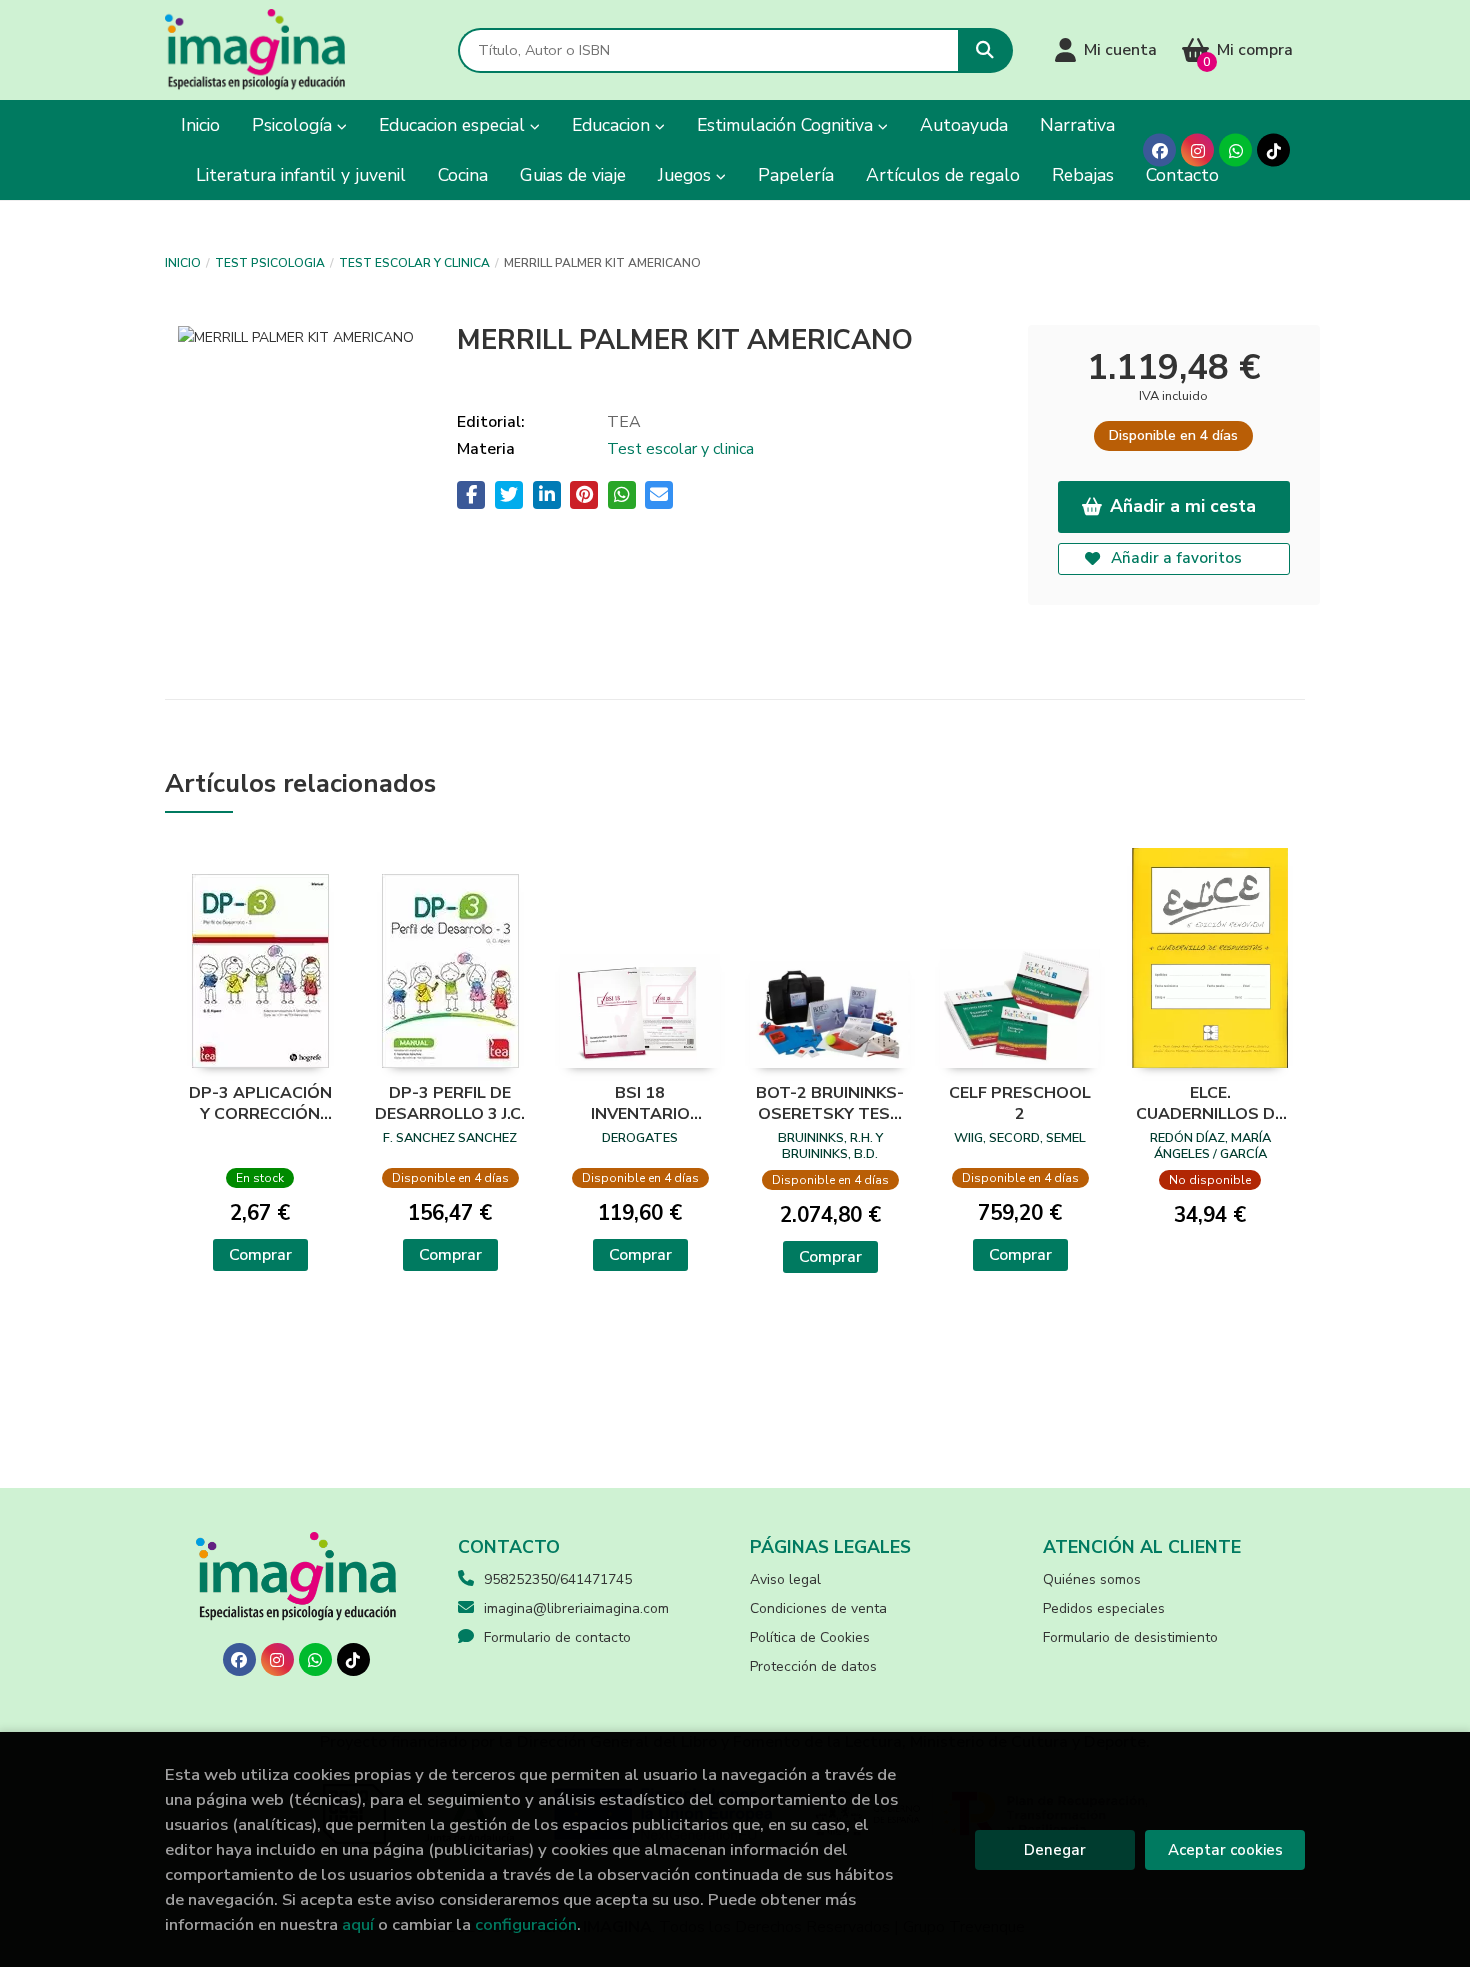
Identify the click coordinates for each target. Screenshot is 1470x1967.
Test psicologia (270, 263)
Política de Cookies (810, 1637)
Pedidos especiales (1104, 1608)
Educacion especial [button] (454, 125)
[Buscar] (985, 50)
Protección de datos (813, 1666)
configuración (526, 1924)
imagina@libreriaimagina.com (576, 1608)
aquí (358, 1924)
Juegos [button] (687, 175)
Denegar (1055, 1850)
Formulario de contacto (557, 1637)
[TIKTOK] (1273, 150)
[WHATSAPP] (1235, 150)
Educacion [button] (613, 125)
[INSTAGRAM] (1197, 150)
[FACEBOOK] (1159, 150)
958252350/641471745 (558, 1579)
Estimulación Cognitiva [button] (787, 125)
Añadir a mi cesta (1183, 506)
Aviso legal (785, 1579)
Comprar (260, 1255)
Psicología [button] (294, 125)
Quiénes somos (1092, 1579)
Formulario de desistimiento (1130, 1637)
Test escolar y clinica (414, 263)
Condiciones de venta (818, 1608)
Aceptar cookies (1225, 1850)
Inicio (183, 263)
